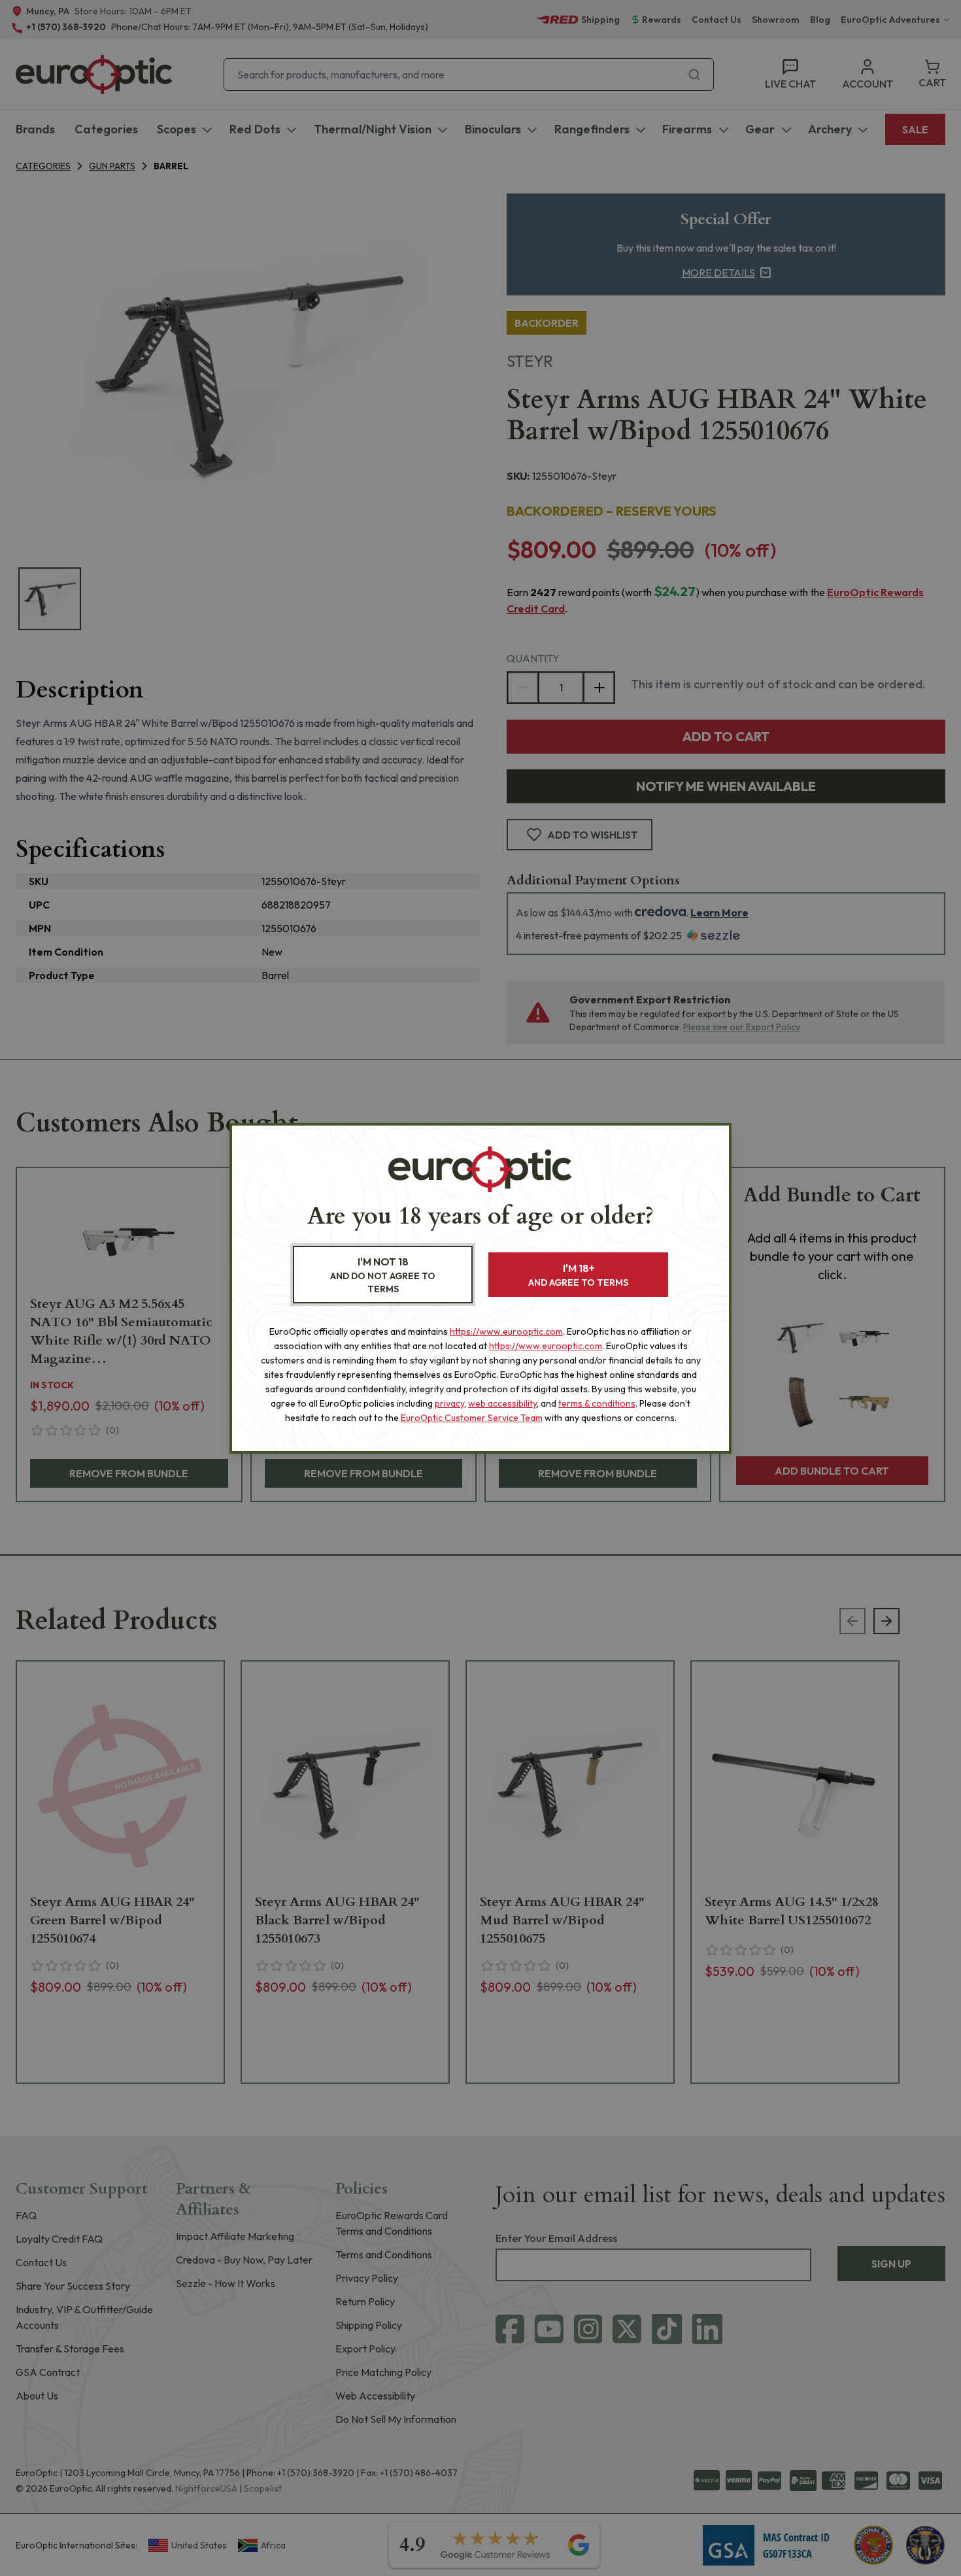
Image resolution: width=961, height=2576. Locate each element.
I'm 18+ (578, 1275)
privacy (449, 1403)
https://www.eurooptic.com (506, 1331)
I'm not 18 (383, 1275)
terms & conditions (597, 1403)
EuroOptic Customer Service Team (472, 1418)
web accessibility (502, 1403)
